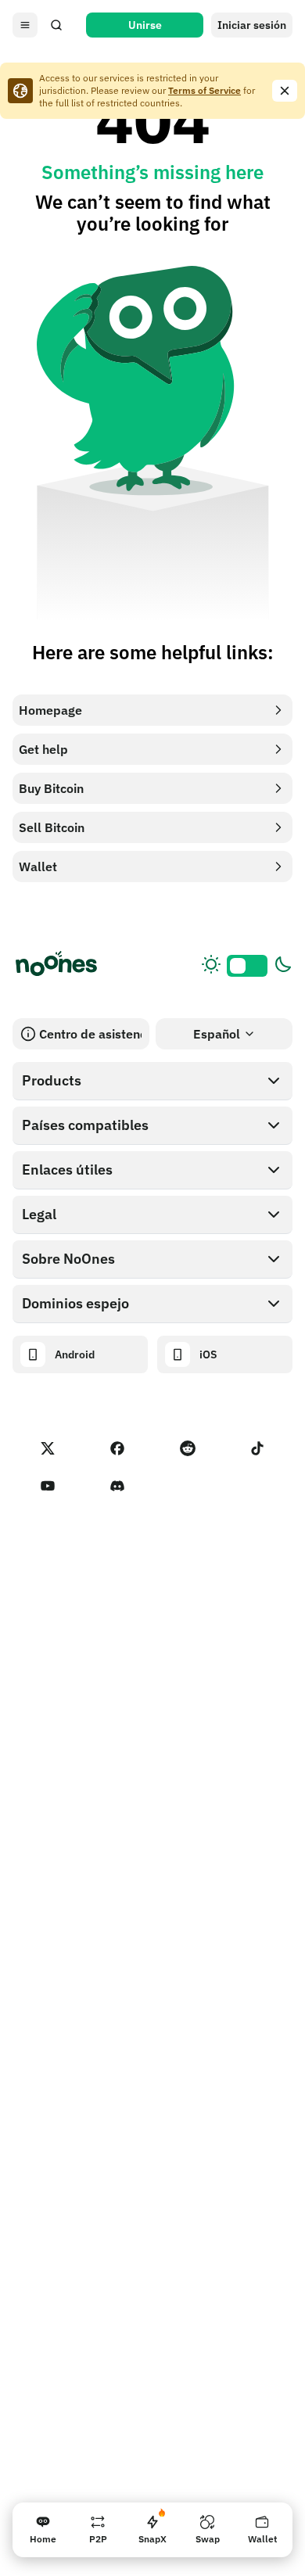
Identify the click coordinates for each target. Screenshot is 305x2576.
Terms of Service (205, 90)
